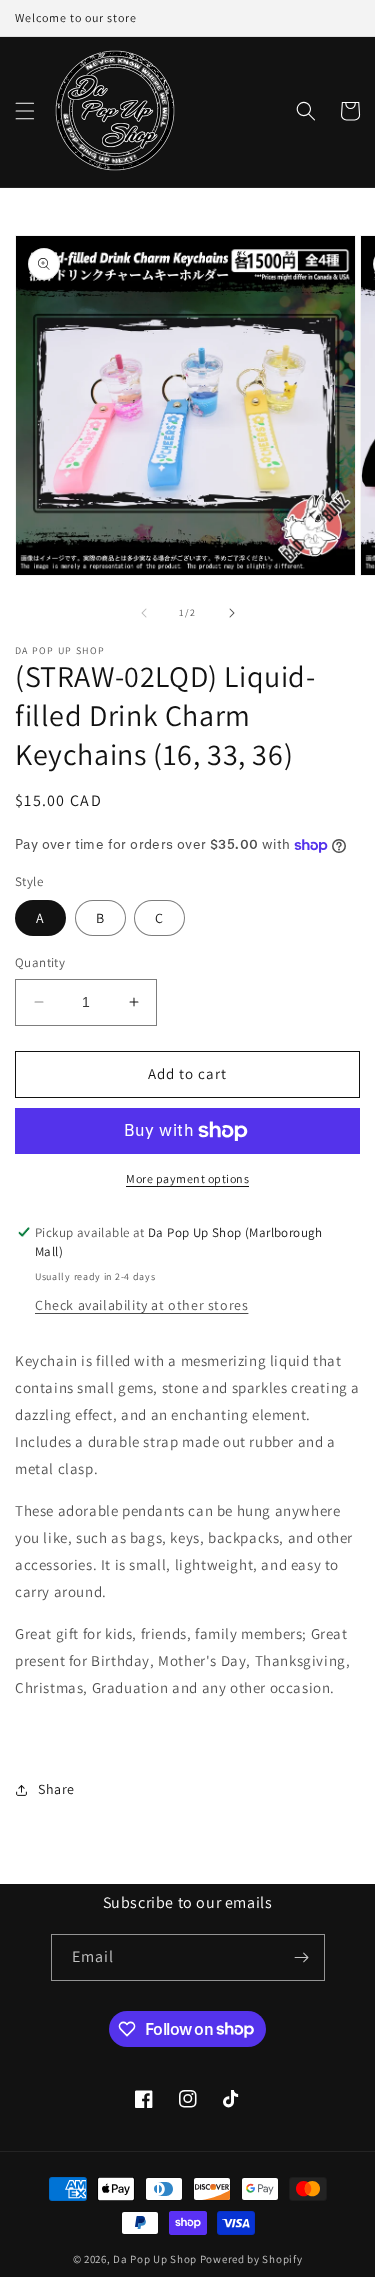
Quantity (40, 962)
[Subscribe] (302, 1957)
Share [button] (56, 1789)
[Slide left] (144, 613)
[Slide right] (232, 613)
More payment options (187, 1178)
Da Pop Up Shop (155, 2259)
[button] (25, 111)
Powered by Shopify (251, 2259)
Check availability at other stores (141, 1305)
